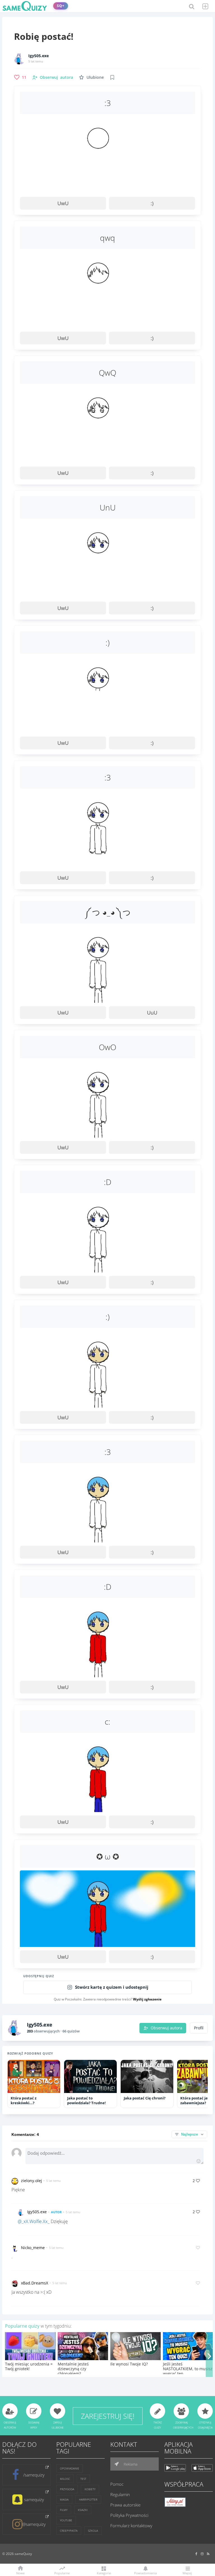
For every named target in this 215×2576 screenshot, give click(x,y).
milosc (65, 2479)
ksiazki (83, 2510)
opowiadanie (70, 2468)
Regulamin (120, 2494)
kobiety (90, 2489)
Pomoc (117, 2484)
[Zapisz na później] (112, 77)
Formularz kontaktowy (131, 2526)
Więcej (187, 2573)
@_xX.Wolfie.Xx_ (34, 2221)
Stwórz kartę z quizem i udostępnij (112, 1987)
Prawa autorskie (125, 2505)
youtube (66, 2520)
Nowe (20, 2573)
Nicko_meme (33, 2248)
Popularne (62, 2573)
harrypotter (88, 2499)
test (83, 2479)
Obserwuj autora (166, 2028)
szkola (93, 2531)
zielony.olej (31, 2181)
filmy (64, 2510)
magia (64, 2499)
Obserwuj (56, 77)
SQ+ (61, 6)
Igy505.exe (38, 56)
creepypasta (69, 2531)
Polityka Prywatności (129, 2515)
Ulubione (95, 77)
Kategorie (104, 2573)
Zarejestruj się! (108, 2416)
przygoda (67, 2489)
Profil (199, 2028)
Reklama (130, 2464)
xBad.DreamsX (35, 2283)
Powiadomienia (145, 2573)
